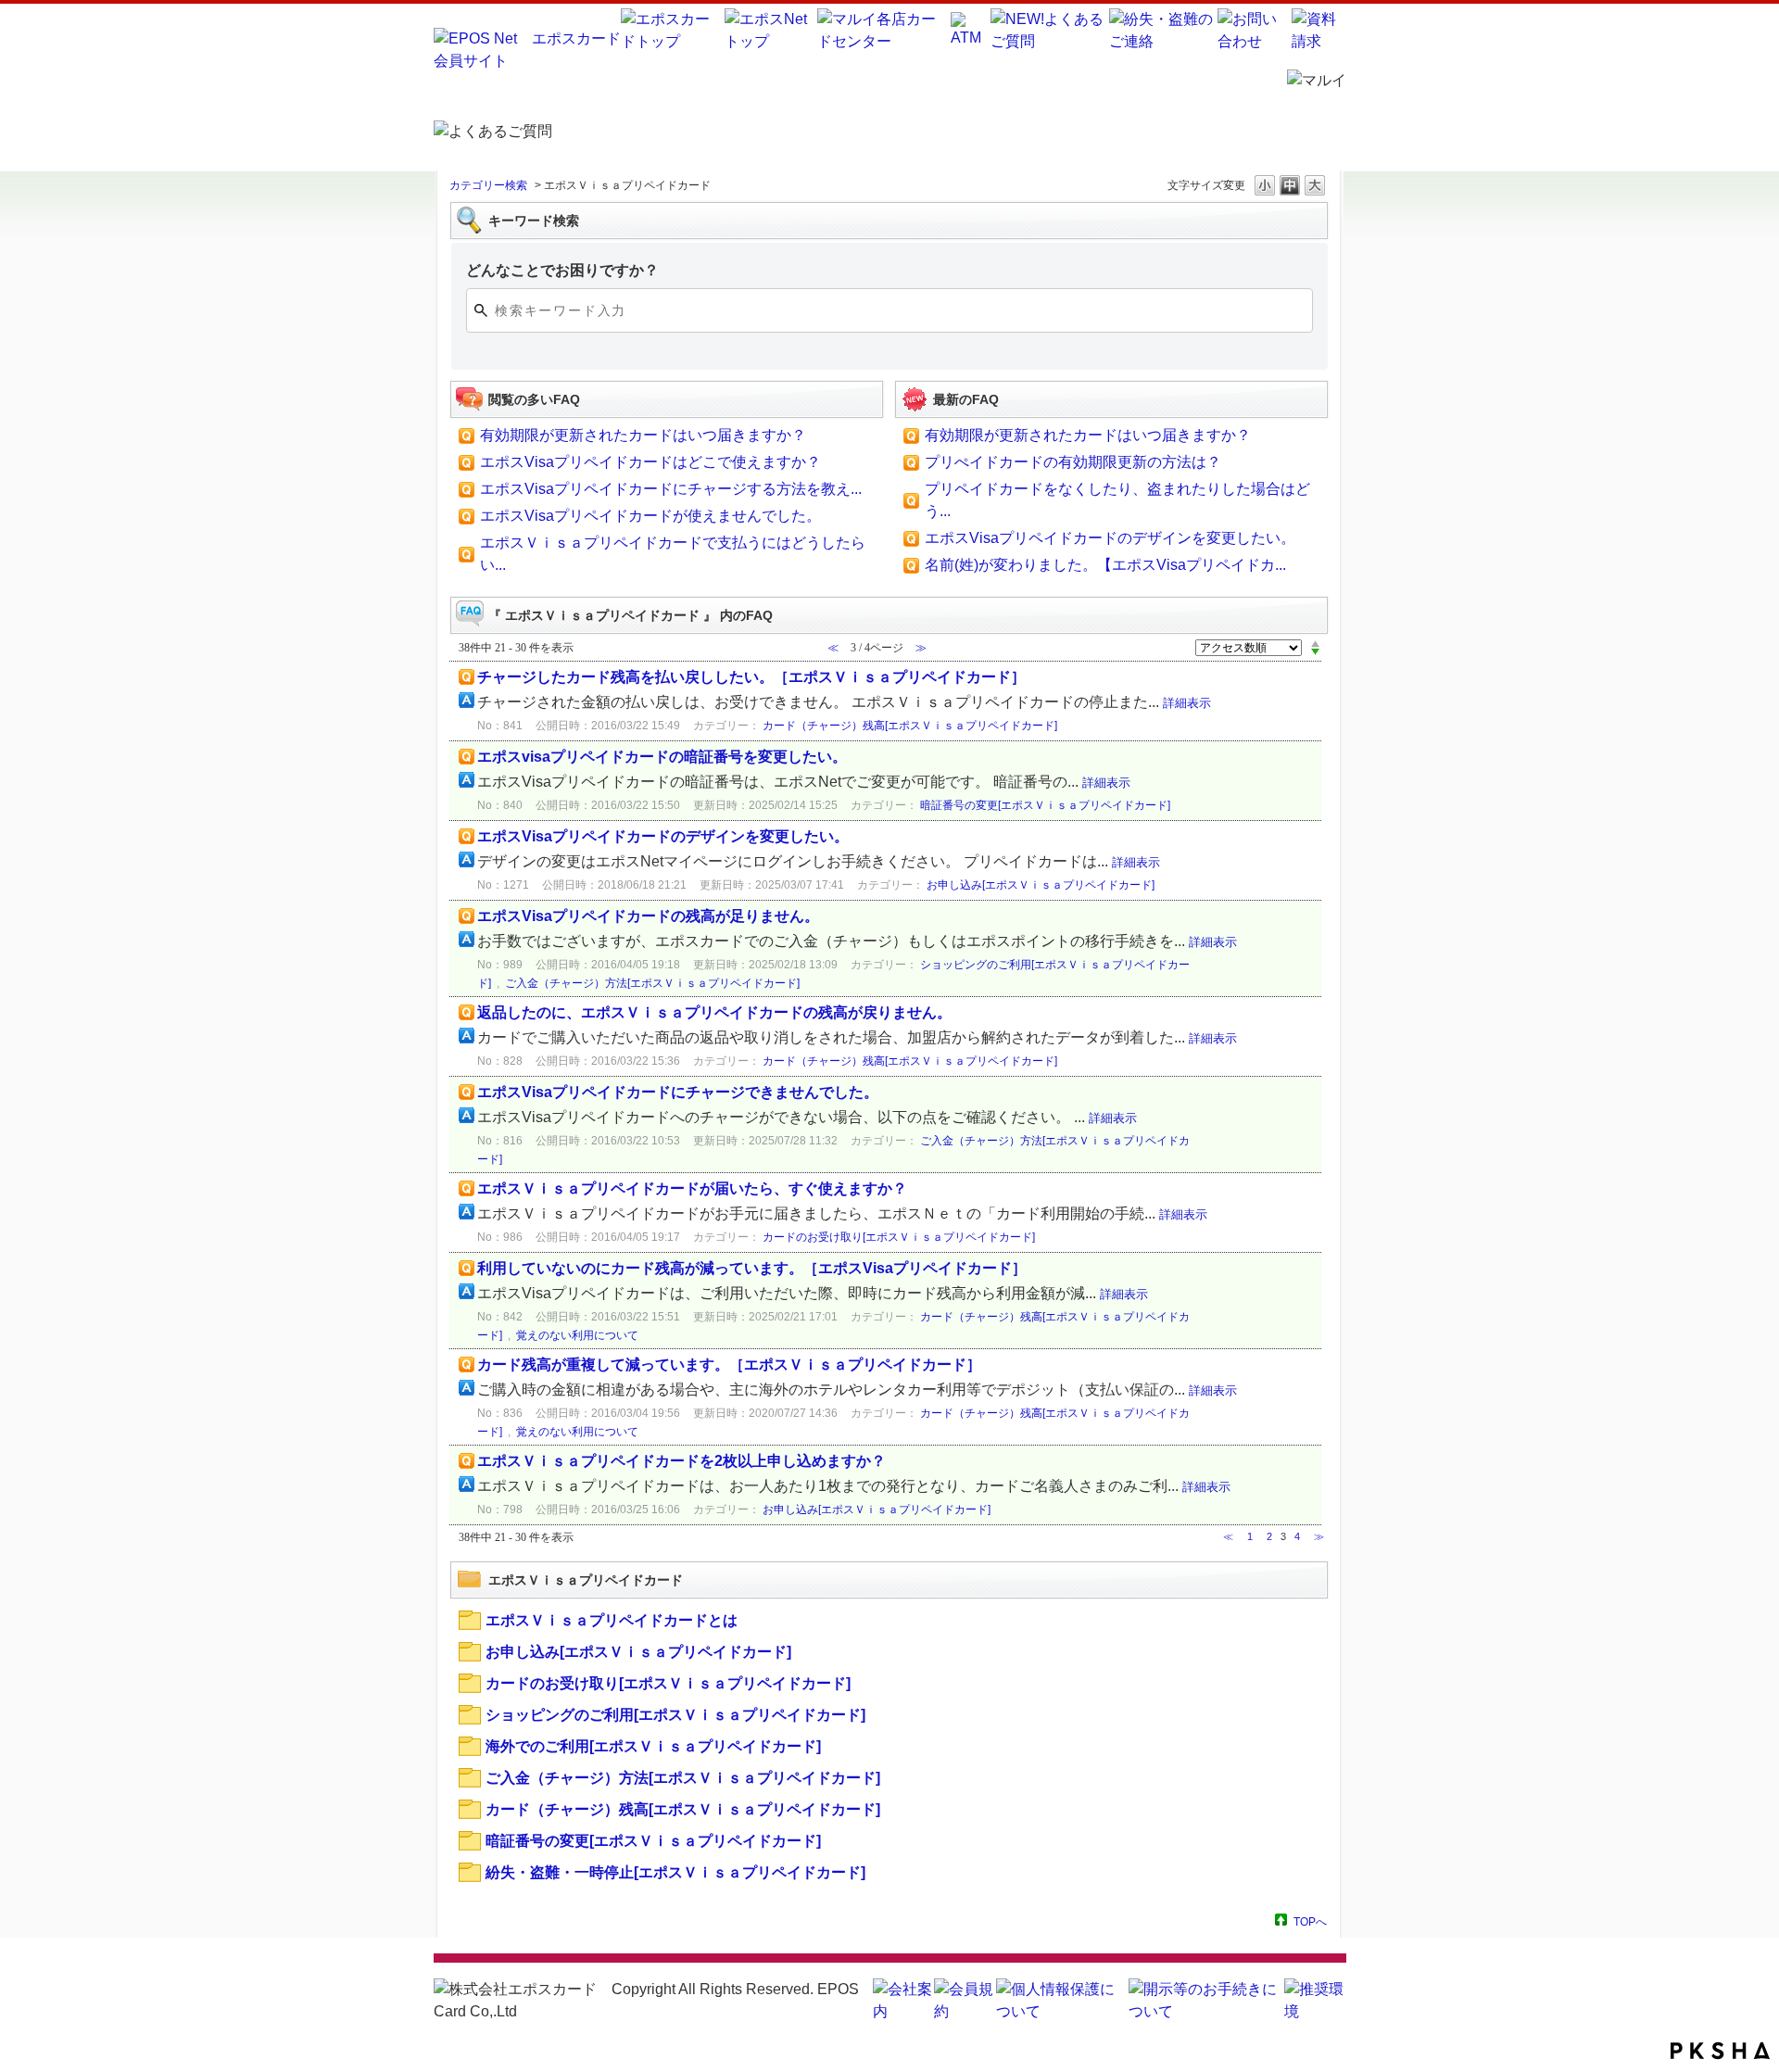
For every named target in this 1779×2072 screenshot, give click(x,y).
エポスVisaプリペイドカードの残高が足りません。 (648, 916)
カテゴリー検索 (488, 185)
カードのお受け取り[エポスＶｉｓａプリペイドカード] (899, 1237)
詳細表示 (1187, 703)
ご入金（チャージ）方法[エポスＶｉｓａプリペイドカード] (652, 983)
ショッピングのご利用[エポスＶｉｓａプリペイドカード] (675, 1715)
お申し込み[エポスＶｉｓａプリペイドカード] (1041, 885)
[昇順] (1315, 643)
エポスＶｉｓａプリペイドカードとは (612, 1620)
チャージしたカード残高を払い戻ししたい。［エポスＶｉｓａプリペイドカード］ (751, 677)
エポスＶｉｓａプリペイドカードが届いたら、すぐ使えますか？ (692, 1188)
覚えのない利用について (577, 1335)
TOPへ (1310, 1921)
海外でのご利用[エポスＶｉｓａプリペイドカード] (653, 1746)
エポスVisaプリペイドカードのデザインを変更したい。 (1110, 538)
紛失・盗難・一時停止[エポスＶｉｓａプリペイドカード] (675, 1872)
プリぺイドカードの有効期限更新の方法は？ (1073, 462)
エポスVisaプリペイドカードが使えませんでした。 (650, 516)
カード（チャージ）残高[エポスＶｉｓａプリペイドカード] (910, 726)
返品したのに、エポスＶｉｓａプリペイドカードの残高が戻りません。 (714, 1012)
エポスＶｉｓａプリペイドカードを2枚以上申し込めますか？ (681, 1461)
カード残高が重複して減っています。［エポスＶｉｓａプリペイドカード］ (729, 1364)
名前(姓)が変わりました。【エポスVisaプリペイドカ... (1105, 565)
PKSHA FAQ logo (1720, 2051)
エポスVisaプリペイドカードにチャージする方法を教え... (671, 489)
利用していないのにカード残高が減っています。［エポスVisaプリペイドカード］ (752, 1268)
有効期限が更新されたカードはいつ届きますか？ (643, 435)
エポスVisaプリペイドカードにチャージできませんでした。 (678, 1092)
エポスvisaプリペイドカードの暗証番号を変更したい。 (662, 757)
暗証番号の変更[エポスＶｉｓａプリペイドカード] (1045, 805)
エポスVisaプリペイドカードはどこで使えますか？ (650, 462)
